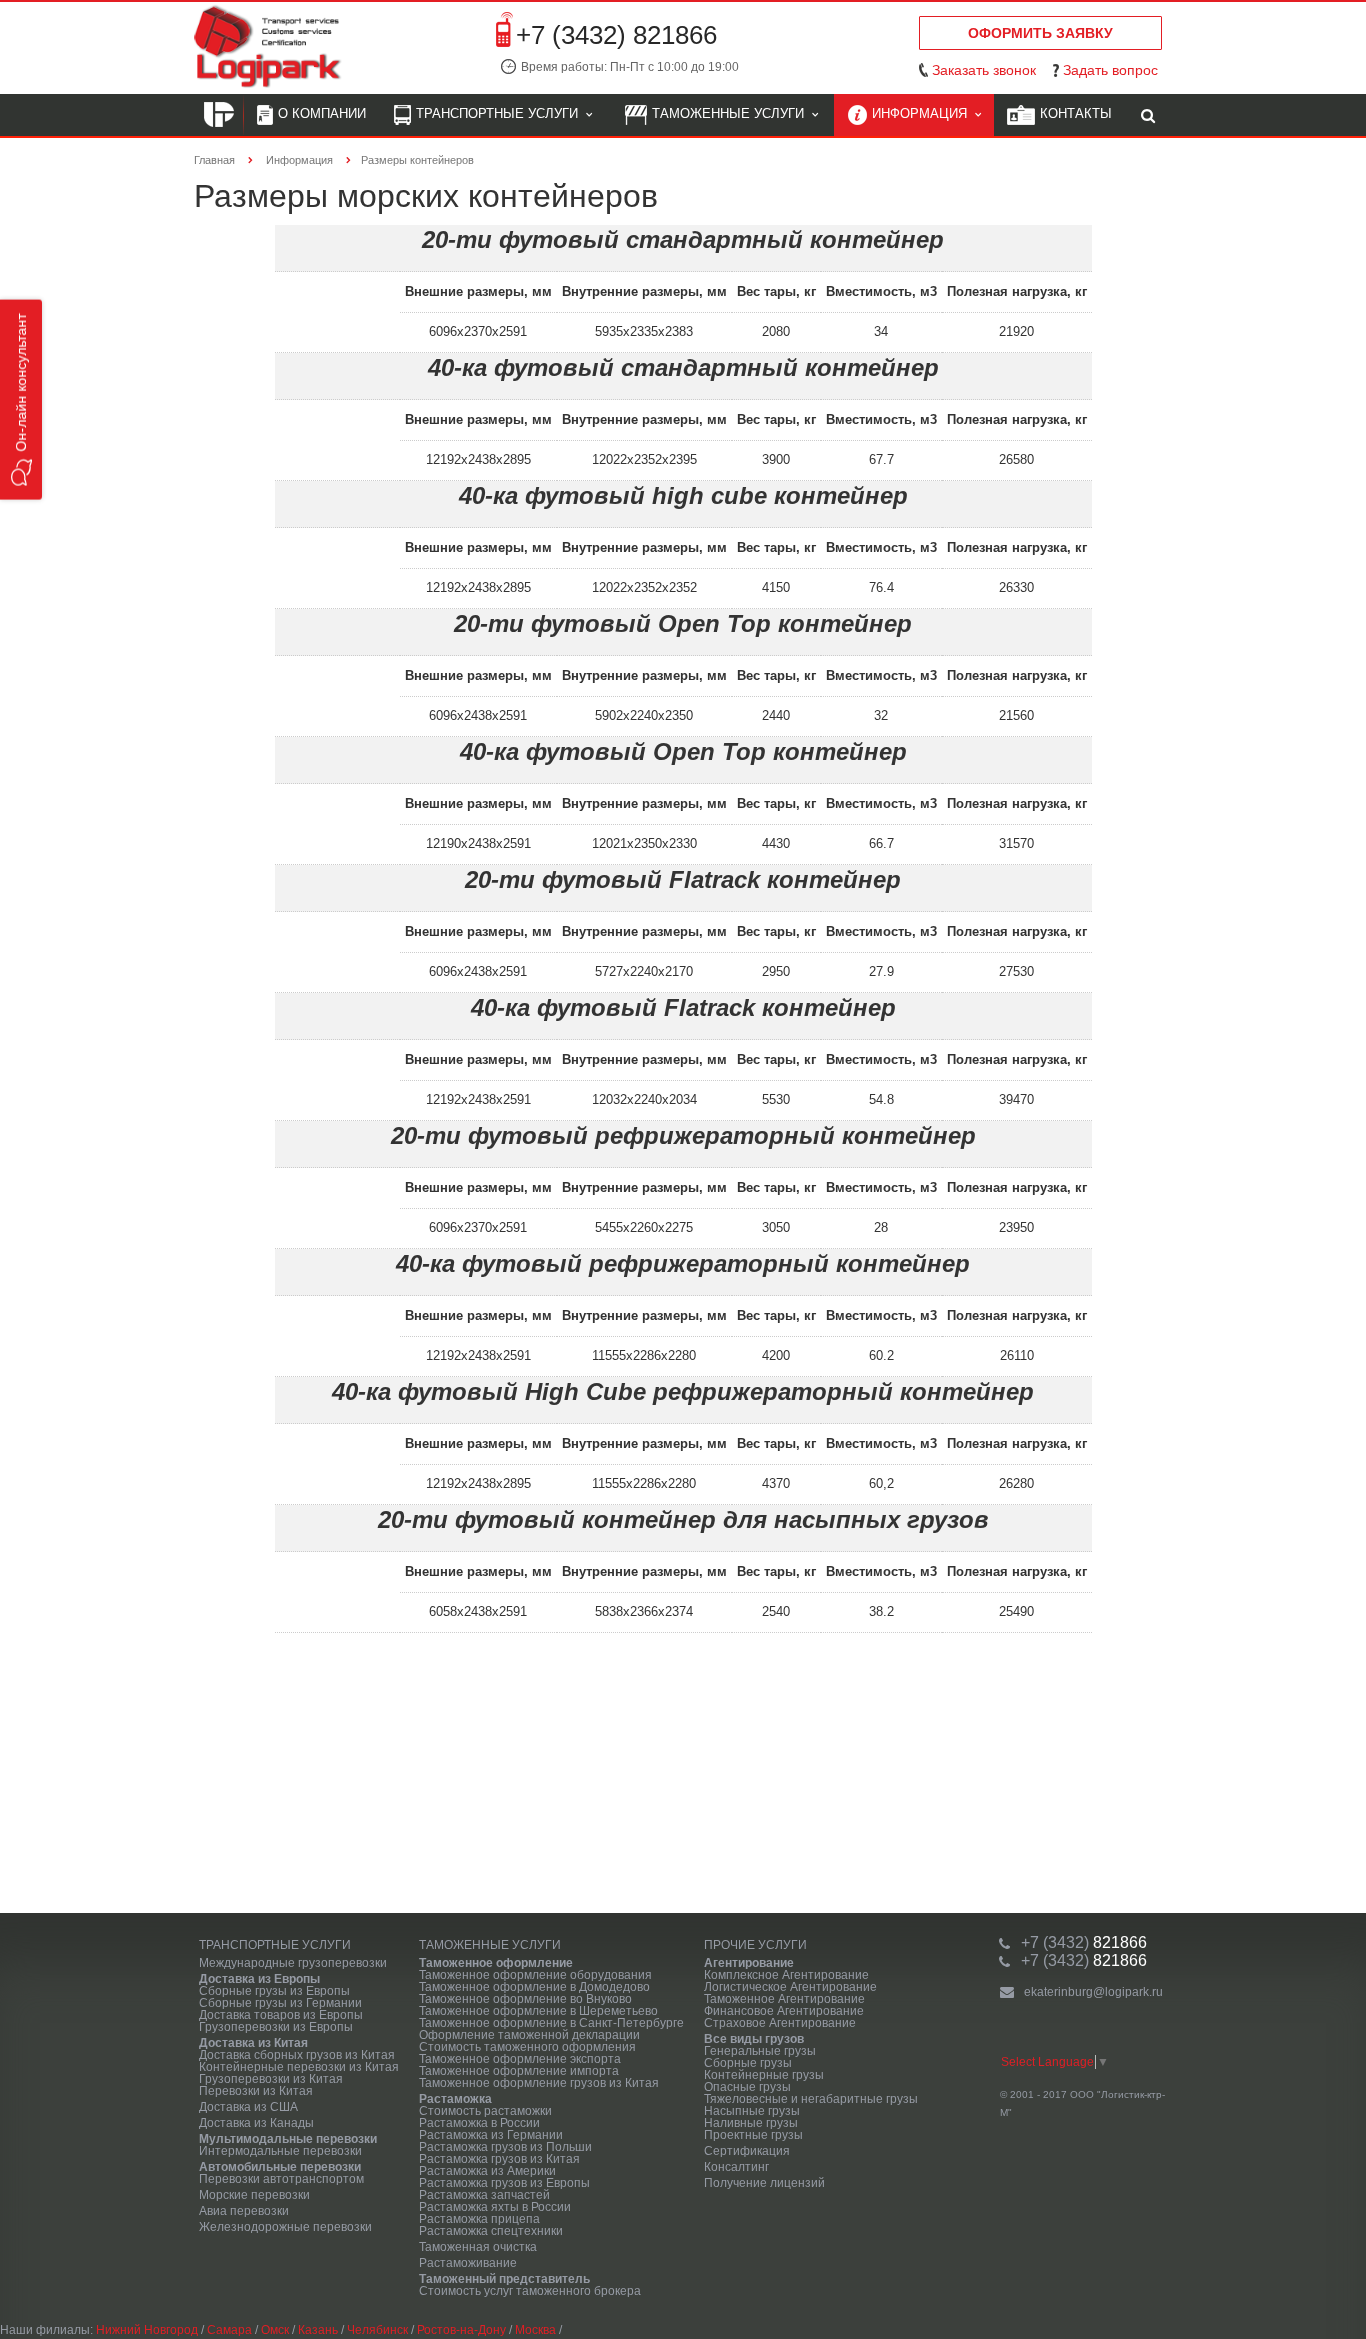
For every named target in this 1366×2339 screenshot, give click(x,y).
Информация (923, 113)
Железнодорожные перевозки (285, 2227)
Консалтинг (736, 2167)
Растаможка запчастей (484, 2195)
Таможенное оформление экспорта (520, 2059)
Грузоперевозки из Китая (271, 2079)
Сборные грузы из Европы (274, 1991)
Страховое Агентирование (780, 2023)
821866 (1084, 1942)
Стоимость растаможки (485, 2111)
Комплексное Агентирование (786, 1975)
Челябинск (377, 2330)
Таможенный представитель (504, 2279)
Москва (535, 2330)
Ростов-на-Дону (461, 2330)
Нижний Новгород (147, 2330)
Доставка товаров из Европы (281, 2015)
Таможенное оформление (496, 1963)
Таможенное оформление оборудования (535, 1975)
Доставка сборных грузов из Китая (297, 2055)
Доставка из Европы (259, 1979)
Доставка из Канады (256, 2123)
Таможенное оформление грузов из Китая (539, 2083)
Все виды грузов (754, 2039)
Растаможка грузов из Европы (504, 2183)
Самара (229, 2330)
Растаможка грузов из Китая (499, 2159)
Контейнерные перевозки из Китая (299, 2067)
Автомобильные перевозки (280, 2167)
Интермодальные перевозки (280, 2151)
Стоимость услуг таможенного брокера (530, 2291)
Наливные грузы (751, 2123)
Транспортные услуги (501, 113)
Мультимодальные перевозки (288, 2139)
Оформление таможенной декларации (529, 2035)
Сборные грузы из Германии (280, 2003)
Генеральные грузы (760, 2051)
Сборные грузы (748, 2063)
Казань (318, 2330)
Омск (275, 2330)
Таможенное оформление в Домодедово (534, 1987)
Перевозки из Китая (256, 2091)
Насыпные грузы (752, 2111)
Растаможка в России (479, 2123)
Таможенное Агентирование (784, 1999)
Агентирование (749, 1963)
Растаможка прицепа (479, 2219)
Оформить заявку (1040, 33)
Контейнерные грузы (764, 2075)
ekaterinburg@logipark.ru (1093, 1992)
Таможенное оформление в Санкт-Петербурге (551, 2023)
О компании (322, 113)
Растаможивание (468, 2263)
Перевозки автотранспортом (281, 2179)
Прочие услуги (755, 1945)
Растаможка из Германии (491, 2135)
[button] (21, 400)
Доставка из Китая (253, 2043)
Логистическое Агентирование (790, 1987)
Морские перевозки (254, 2195)
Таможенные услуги (732, 113)
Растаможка (455, 2099)
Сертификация (747, 2151)
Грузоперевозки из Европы (276, 2027)
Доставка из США (248, 2107)
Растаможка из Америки (487, 2171)
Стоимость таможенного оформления (527, 2047)
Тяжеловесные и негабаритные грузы (811, 2099)
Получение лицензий (764, 2183)
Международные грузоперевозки (293, 1963)
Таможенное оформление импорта (519, 2071)
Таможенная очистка (478, 2247)
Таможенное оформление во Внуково (525, 1999)
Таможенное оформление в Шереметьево (538, 2011)
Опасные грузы (747, 2087)
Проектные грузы (753, 2135)
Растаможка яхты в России (495, 2207)
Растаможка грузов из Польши (505, 2147)
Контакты (1076, 113)
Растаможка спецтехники (491, 2231)
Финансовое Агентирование (784, 2011)
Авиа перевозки (244, 2211)
